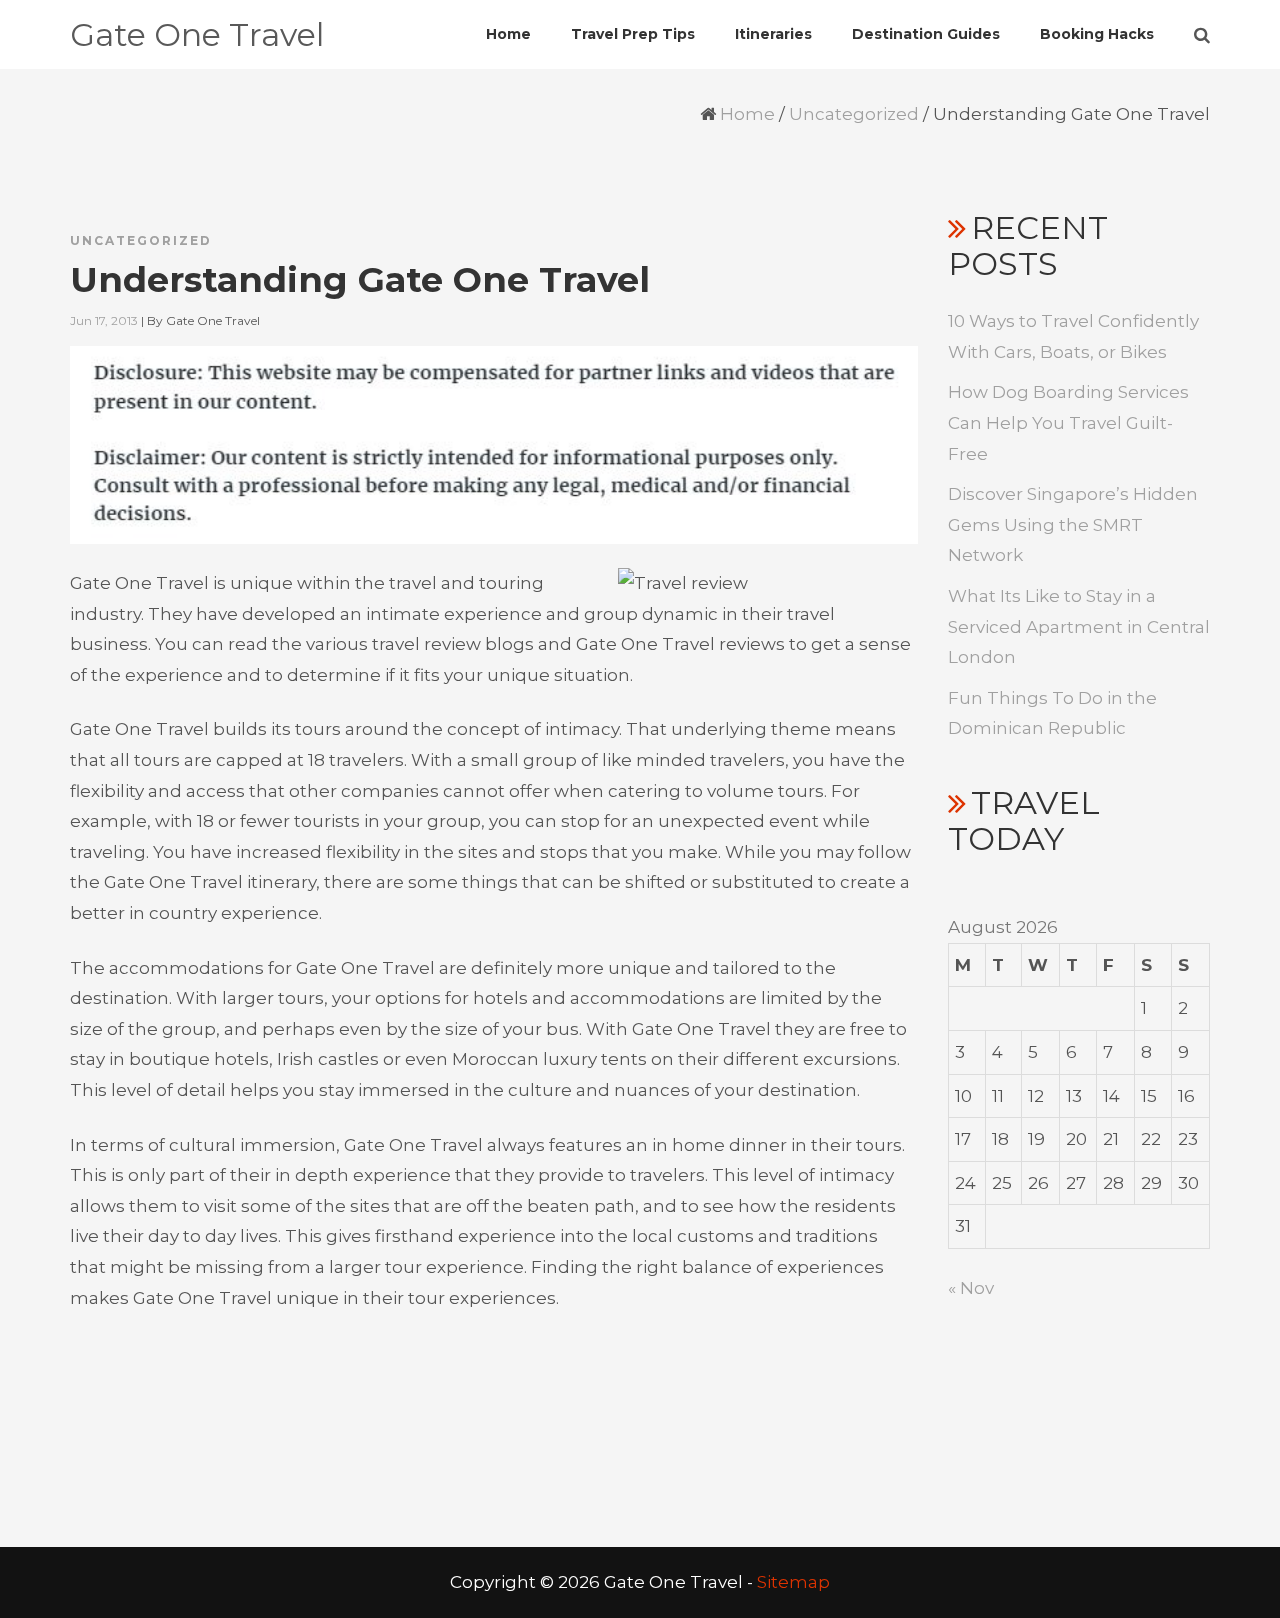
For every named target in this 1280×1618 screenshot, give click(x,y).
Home (747, 114)
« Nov (971, 1288)
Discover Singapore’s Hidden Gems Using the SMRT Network (1073, 524)
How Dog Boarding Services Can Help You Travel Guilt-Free (1068, 422)
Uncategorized (854, 114)
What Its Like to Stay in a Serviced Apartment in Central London (1079, 626)
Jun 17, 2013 (104, 320)
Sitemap (793, 1582)
